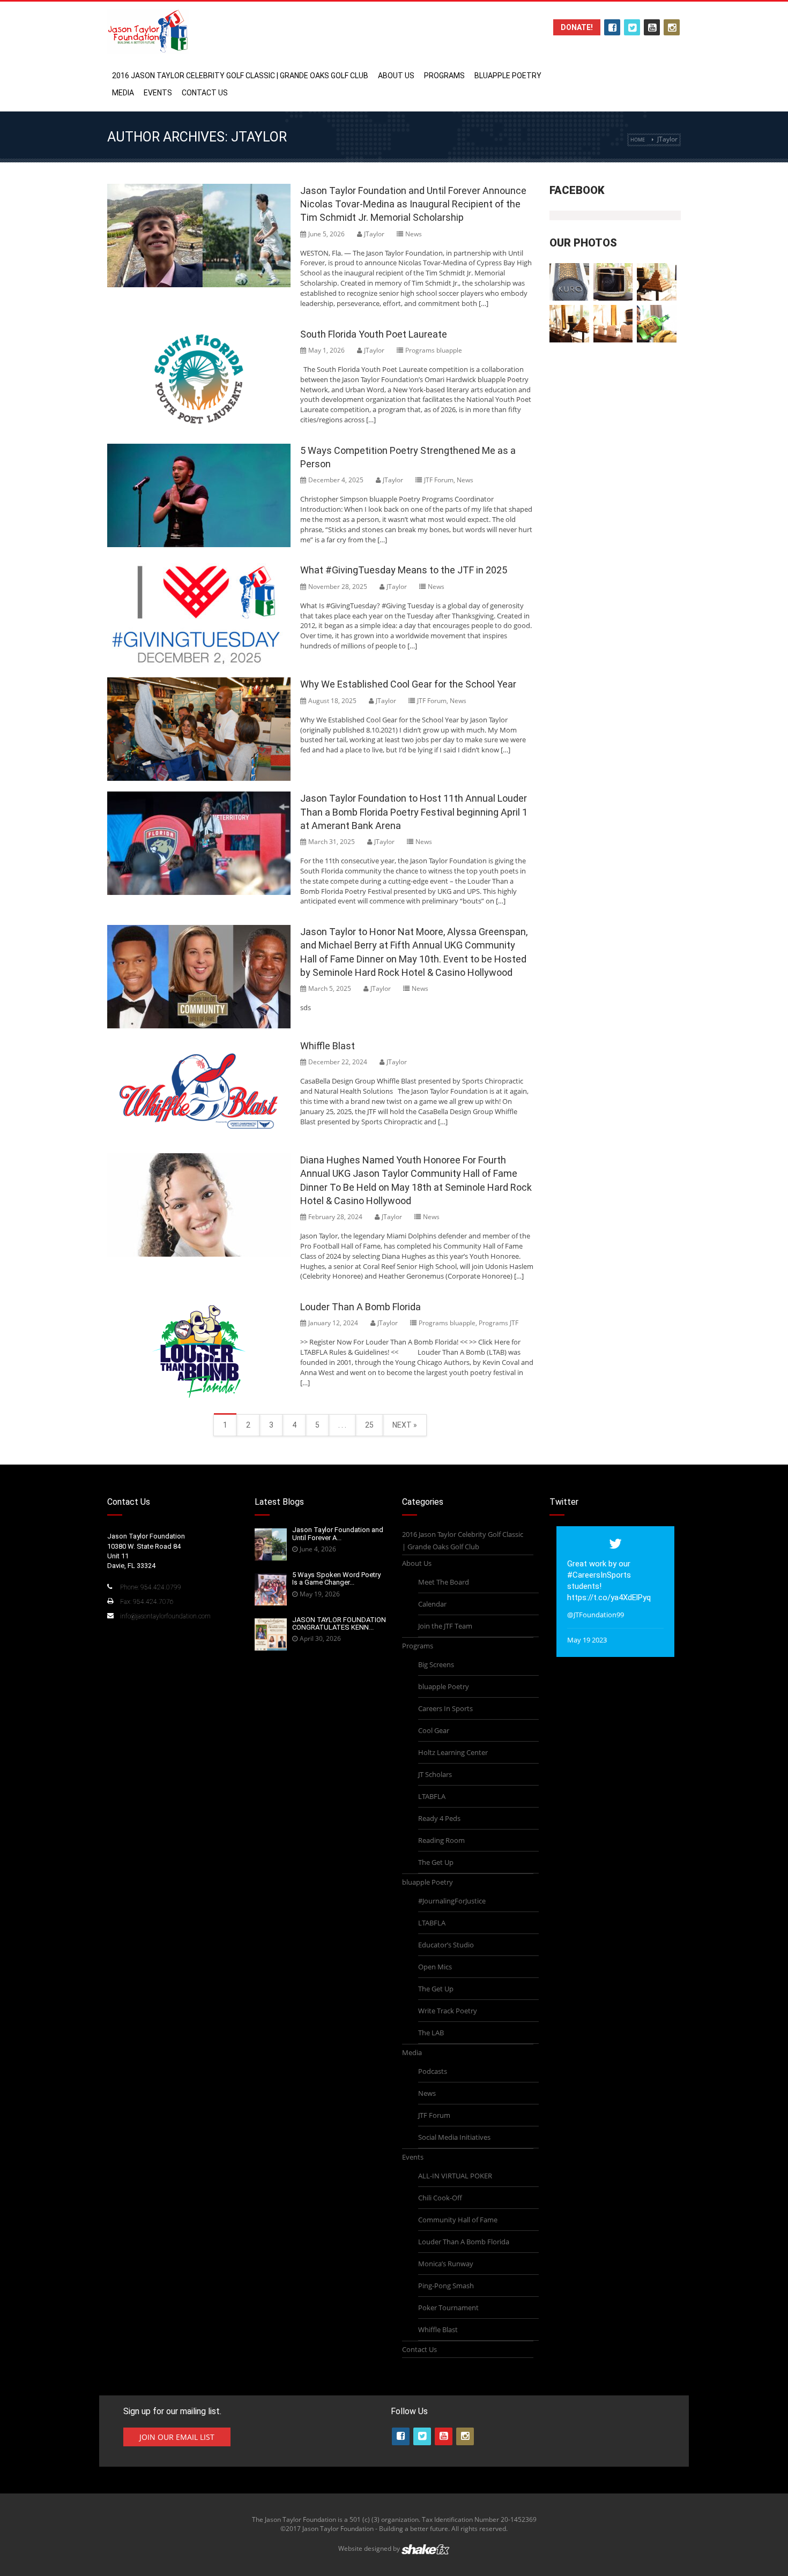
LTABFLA (432, 1796)
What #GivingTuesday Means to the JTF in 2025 (404, 570)
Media (123, 93)
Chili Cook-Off (440, 2198)
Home (638, 140)
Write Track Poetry (448, 2011)
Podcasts (433, 2071)
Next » (405, 1425)
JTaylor (374, 234)
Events (158, 93)
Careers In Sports (445, 1708)
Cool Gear (434, 1730)
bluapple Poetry (508, 76)
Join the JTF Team (445, 1626)
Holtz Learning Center (453, 1752)
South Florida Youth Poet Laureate (374, 334)
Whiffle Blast (328, 1046)
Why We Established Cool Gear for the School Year (408, 684)
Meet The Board (444, 1582)
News (414, 234)
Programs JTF (499, 1323)
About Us (396, 76)
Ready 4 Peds (439, 1818)
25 (369, 1425)
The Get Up (436, 1862)
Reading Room (441, 1840)
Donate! (577, 27)
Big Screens (436, 1664)
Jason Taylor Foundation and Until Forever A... (338, 1533)
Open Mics (435, 1967)
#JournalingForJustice (452, 1901)
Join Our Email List (177, 2437)
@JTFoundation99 (596, 1615)
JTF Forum (439, 480)
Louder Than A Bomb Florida (360, 1307)
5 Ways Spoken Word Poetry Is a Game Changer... (336, 1578)
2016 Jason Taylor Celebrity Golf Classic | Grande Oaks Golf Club (240, 76)
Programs (444, 76)
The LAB (431, 2033)
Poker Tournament (448, 2308)
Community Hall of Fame (458, 2220)
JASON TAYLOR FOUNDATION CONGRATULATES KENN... (339, 1623)
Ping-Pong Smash (446, 2286)
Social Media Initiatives (454, 2137)
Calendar (432, 1604)
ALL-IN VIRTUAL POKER (455, 2176)
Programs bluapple (434, 350)
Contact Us (205, 93)
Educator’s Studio (446, 1945)
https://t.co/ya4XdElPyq (609, 1597)
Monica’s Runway (446, 2264)
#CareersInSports (599, 1575)
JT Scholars (435, 1774)
